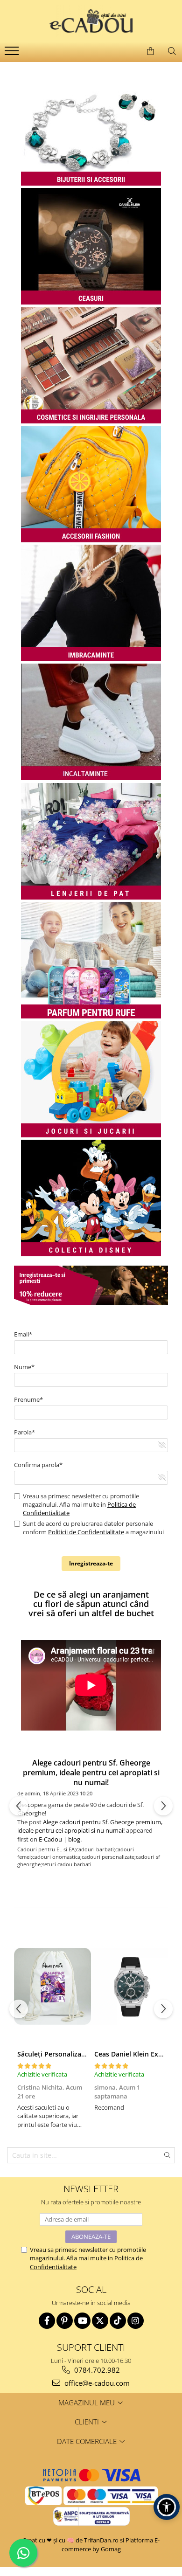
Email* (23, 1334)
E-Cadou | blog (59, 1839)
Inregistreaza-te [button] (91, 1563)
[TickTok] (118, 2321)
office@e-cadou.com (96, 2383)
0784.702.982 (96, 2370)
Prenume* (28, 1399)
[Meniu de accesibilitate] (167, 2507)
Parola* (24, 1432)
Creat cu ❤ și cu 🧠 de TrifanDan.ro (71, 2540)
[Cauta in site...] (172, 51)
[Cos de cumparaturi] (150, 51)
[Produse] (13, 54)
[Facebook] (47, 2321)
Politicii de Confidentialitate (86, 1532)
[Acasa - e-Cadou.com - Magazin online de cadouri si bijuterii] (91, 21)
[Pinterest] (65, 2321)
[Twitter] (100, 2321)
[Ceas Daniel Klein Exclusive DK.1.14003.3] (129, 1987)
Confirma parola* (38, 1465)
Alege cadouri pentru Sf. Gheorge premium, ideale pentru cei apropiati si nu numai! (91, 1773)
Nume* (24, 1367)
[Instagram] (136, 2321)
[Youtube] (82, 2321)
